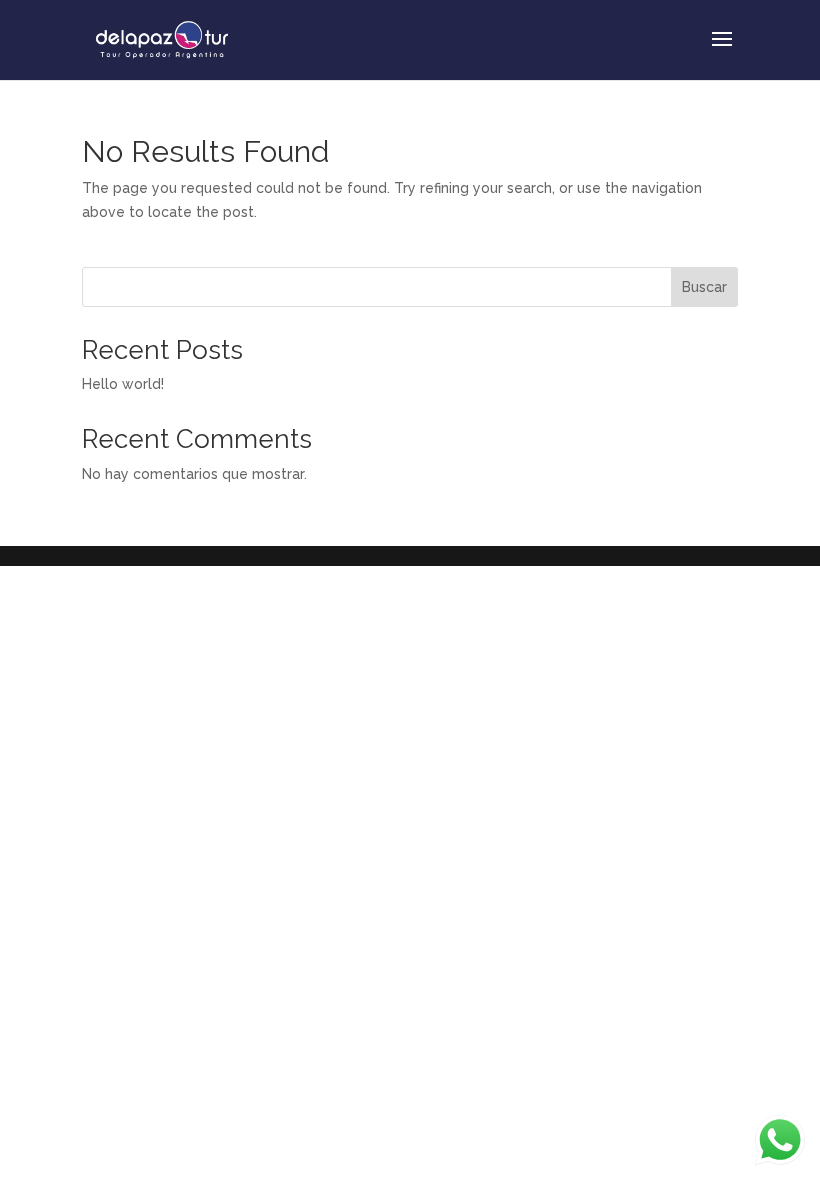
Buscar (704, 287)
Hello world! (123, 384)
